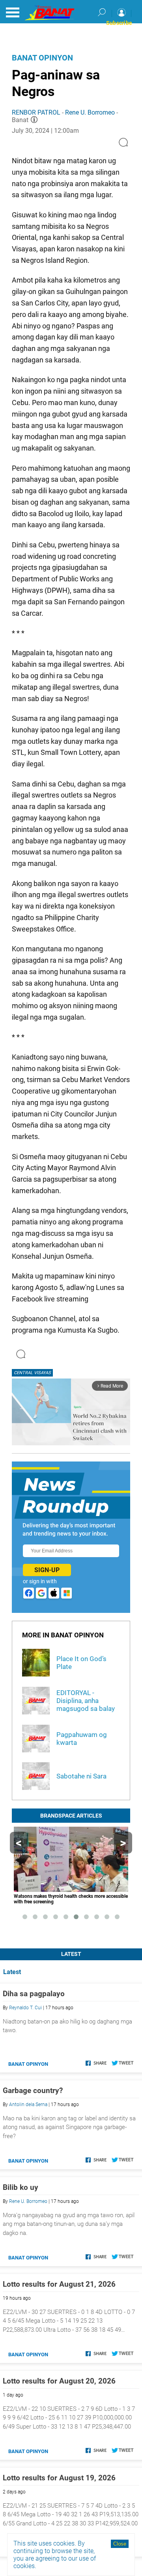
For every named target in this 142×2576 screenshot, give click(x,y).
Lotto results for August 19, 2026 (59, 2478)
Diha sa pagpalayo (34, 1994)
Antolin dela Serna (28, 2105)
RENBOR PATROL (36, 112)
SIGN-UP (47, 1570)
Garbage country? (33, 2090)
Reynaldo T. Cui (25, 2008)
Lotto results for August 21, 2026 (59, 2284)
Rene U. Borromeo (90, 112)
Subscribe (119, 23)
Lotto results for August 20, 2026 (59, 2381)
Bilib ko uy (21, 2187)
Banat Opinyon (42, 58)
